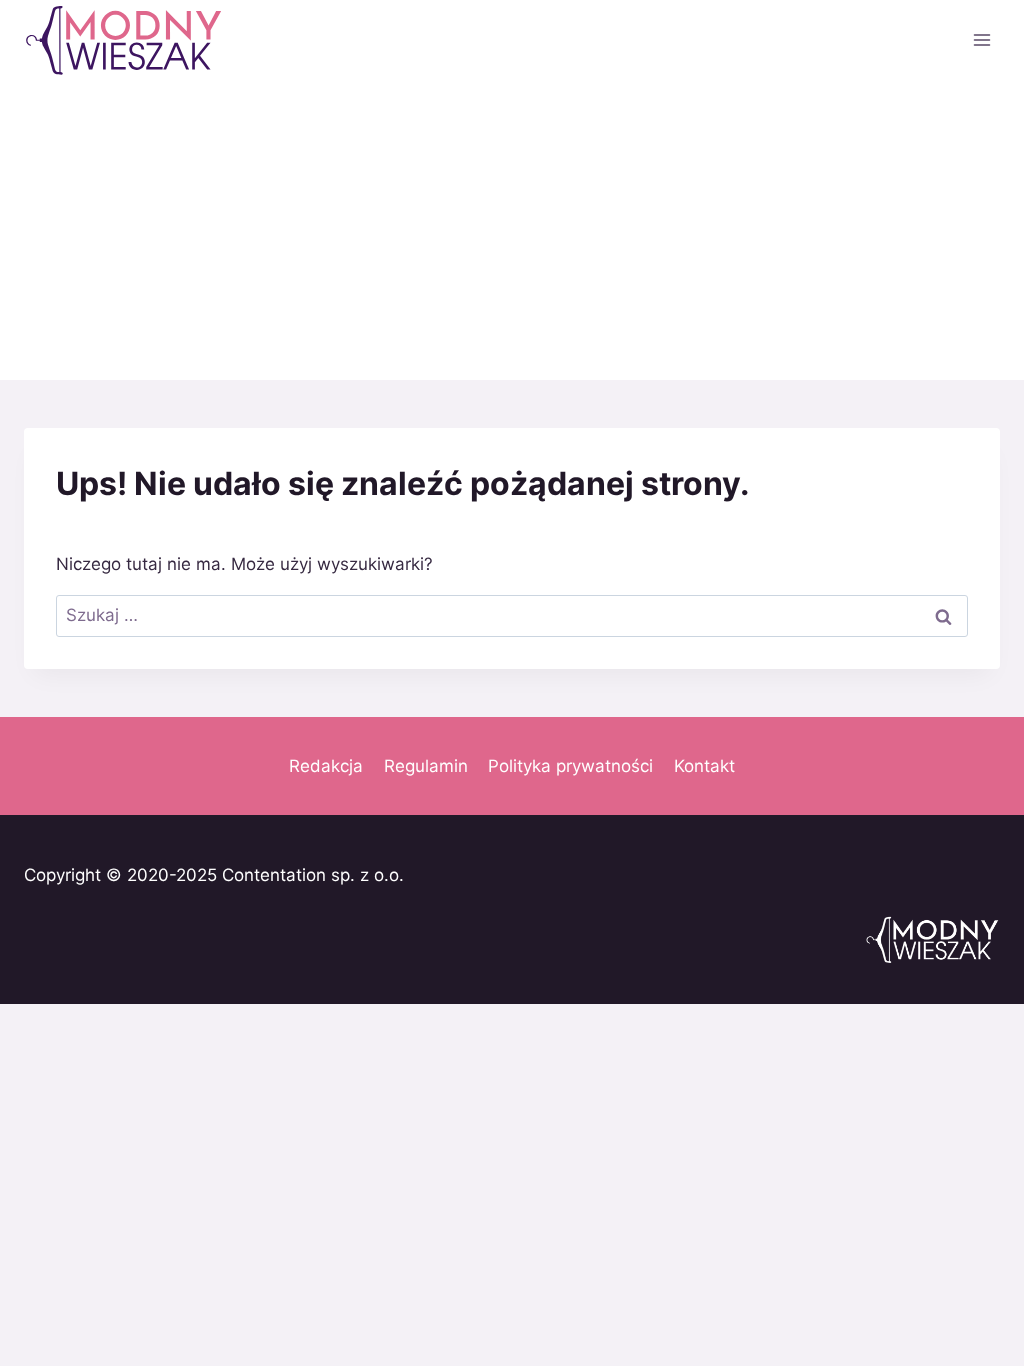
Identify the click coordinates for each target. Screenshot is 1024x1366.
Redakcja (326, 766)
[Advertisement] (512, 230)
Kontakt (704, 766)
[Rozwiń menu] (981, 39)
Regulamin (426, 766)
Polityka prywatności (570, 766)
